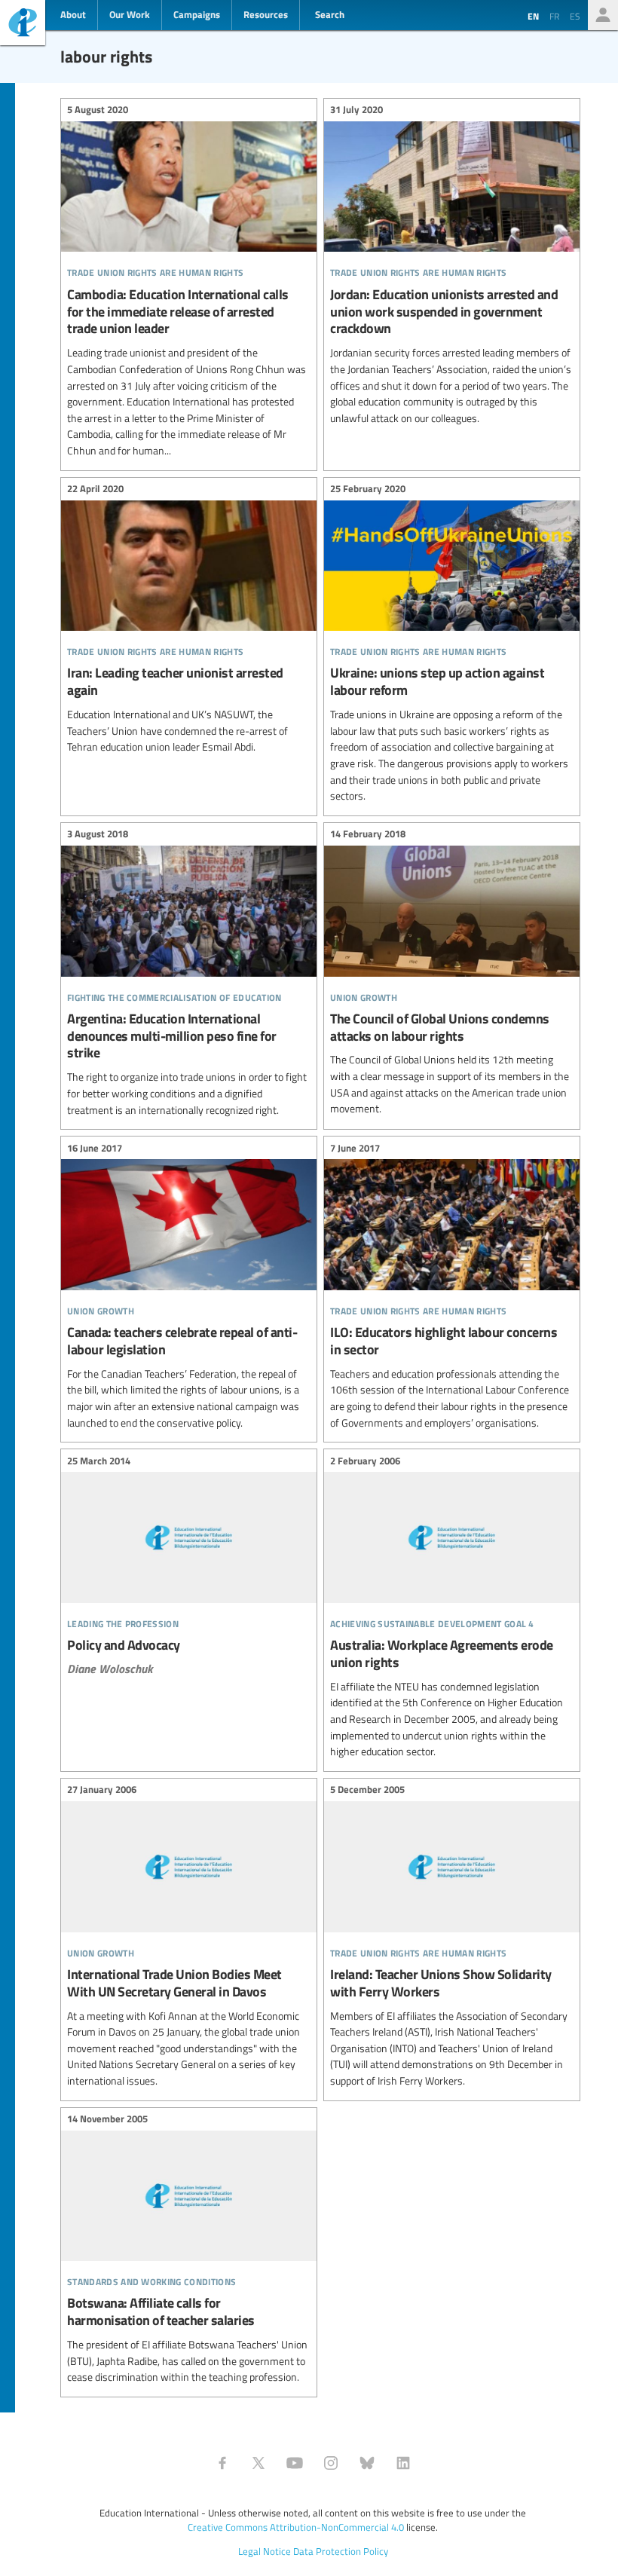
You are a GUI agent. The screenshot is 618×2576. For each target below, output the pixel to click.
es (575, 16)
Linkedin (403, 2463)
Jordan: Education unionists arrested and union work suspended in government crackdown (452, 266)
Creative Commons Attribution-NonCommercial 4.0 (296, 2527)
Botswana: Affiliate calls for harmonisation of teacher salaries (189, 2250)
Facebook (222, 2463)
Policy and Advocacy (189, 1567)
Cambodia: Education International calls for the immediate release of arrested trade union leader (189, 283)
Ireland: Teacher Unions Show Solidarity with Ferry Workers (452, 1938)
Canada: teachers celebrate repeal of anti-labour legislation (189, 1287)
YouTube (295, 2463)
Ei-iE (23, 24)
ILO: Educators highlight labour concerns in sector (452, 1287)
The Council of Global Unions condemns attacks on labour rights (452, 974)
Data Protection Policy (341, 2551)
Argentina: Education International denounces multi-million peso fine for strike (189, 974)
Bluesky (367, 2463)
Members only (603, 15)
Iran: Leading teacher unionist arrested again (189, 620)
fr (554, 16)
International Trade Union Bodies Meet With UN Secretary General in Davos (189, 1938)
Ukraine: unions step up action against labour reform (452, 645)
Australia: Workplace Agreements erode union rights (452, 1608)
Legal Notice (265, 2551)
